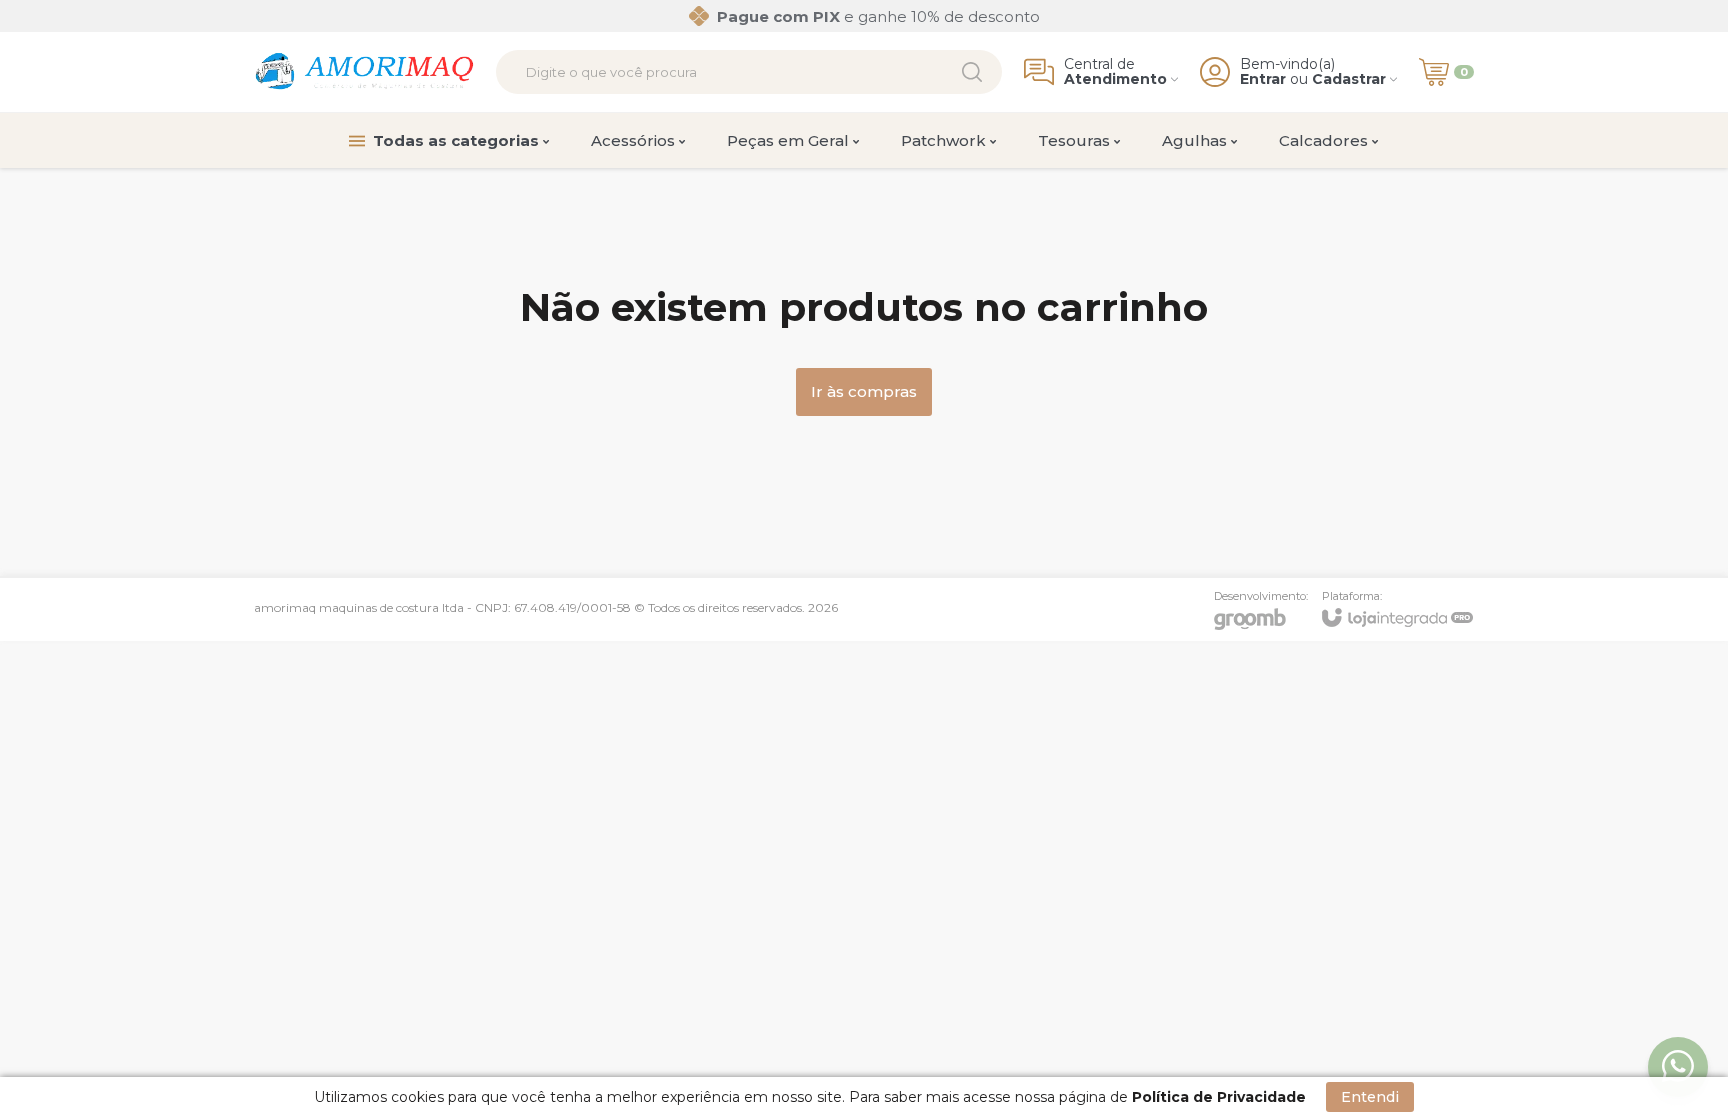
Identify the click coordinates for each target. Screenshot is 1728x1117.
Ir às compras (864, 391)
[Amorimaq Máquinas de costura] (364, 72)
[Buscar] (972, 72)
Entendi (1370, 1097)
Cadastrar (1349, 79)
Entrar (1263, 79)
